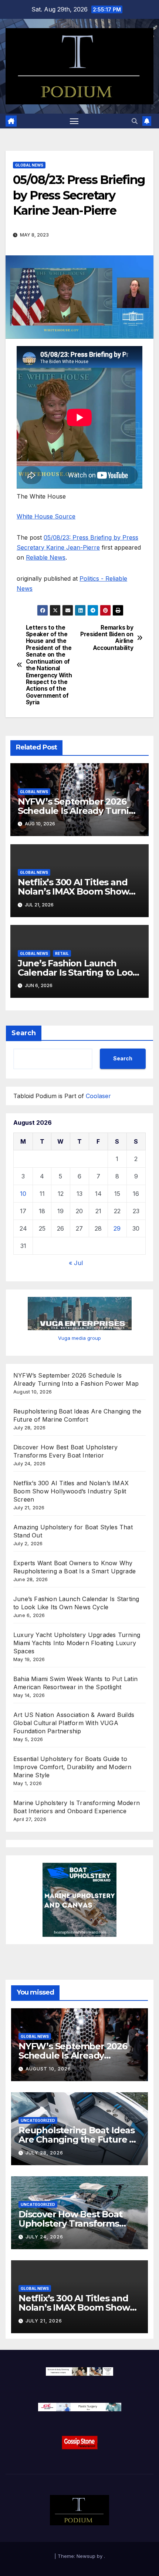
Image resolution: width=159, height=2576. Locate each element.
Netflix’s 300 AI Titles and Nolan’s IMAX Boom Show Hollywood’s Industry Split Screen (71, 1491)
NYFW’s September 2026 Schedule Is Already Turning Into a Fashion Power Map (79, 811)
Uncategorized (38, 2120)
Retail (62, 953)
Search (24, 1033)
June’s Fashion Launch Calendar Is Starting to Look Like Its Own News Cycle (78, 972)
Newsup (86, 2556)
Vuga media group (79, 1338)
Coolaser (98, 1096)
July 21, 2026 (44, 2321)
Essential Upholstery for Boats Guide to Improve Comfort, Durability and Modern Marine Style (72, 1767)
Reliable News (46, 557)
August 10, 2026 (48, 2069)
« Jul (76, 1263)
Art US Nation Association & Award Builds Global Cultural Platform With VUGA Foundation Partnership (74, 1723)
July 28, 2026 (44, 2153)
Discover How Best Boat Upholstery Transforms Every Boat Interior (70, 2223)
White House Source (46, 516)
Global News (29, 165)
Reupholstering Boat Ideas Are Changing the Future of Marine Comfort (78, 2139)
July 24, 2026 (44, 2237)
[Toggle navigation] (74, 121)
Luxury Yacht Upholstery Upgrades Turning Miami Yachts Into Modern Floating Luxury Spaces (77, 1643)
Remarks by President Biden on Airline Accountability (107, 638)
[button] (135, 121)
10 (23, 1194)
